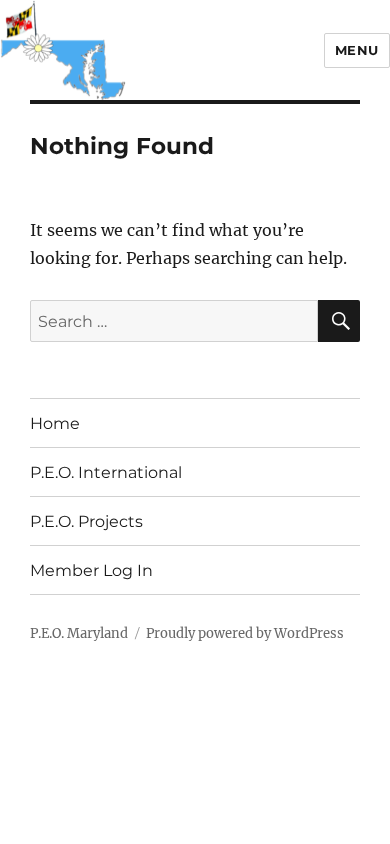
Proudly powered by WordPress (245, 633)
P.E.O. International (106, 472)
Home (55, 423)
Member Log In (91, 570)
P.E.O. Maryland (79, 633)
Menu (357, 50)
